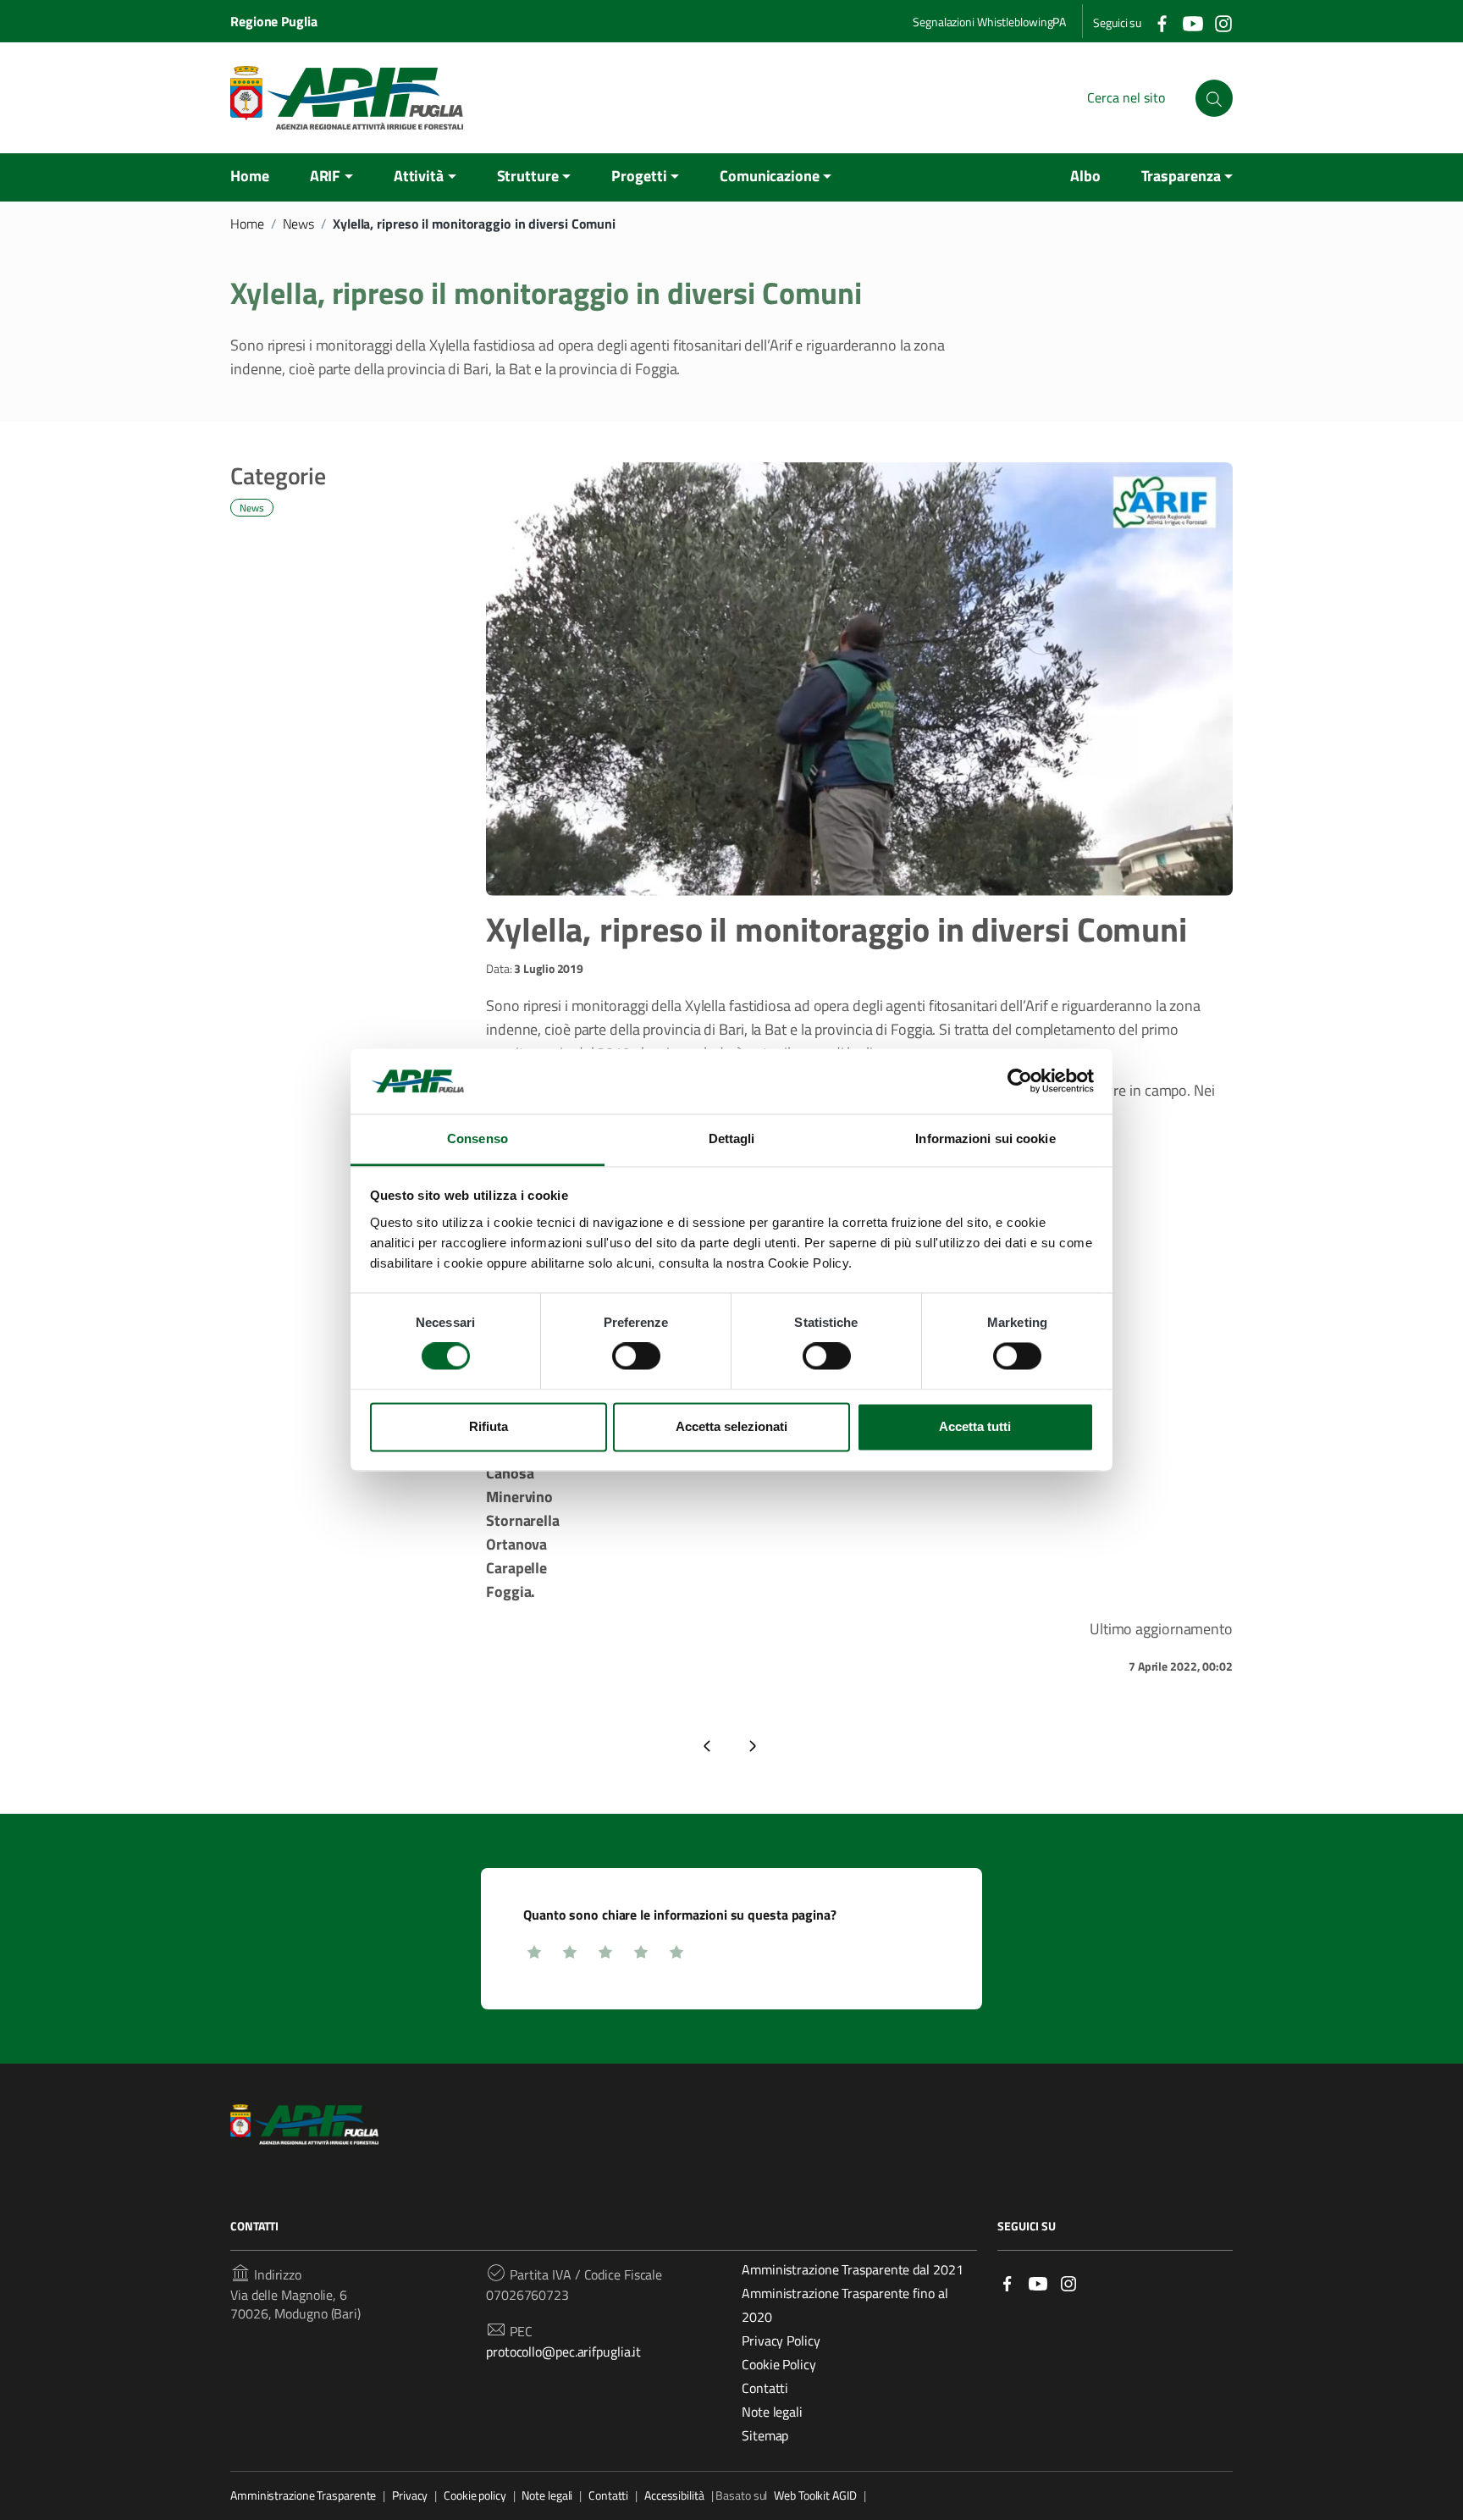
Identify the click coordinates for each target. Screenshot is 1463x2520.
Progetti (639, 176)
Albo (1085, 176)
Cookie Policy (779, 2364)
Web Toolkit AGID (815, 2495)
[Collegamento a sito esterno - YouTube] (1192, 22)
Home (250, 176)
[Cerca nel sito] (1214, 98)
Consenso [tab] (478, 1138)
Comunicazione (770, 176)
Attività (419, 176)
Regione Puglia (274, 21)
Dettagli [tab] (732, 1138)
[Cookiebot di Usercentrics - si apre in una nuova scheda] (1020, 1081)
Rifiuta (489, 1426)
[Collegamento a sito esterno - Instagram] (1223, 22)
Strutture (528, 176)
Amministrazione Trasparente (303, 2495)
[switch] (636, 1357)
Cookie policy (475, 2495)
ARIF (326, 176)
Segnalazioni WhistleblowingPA (989, 22)
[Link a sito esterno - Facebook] (1008, 2282)
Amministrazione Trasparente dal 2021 (852, 2269)
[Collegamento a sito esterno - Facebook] (1162, 22)
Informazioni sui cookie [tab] (985, 1138)
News (299, 224)
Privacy (410, 2495)
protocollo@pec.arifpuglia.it (563, 2351)
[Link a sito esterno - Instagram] (1068, 2282)
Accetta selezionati (731, 1426)
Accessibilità (674, 2495)
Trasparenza (1181, 176)
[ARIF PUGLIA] (347, 98)
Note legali (772, 2412)
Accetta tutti (975, 1426)
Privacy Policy (781, 2340)
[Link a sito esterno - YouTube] (1038, 2282)
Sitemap (765, 2435)
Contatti (765, 2388)
